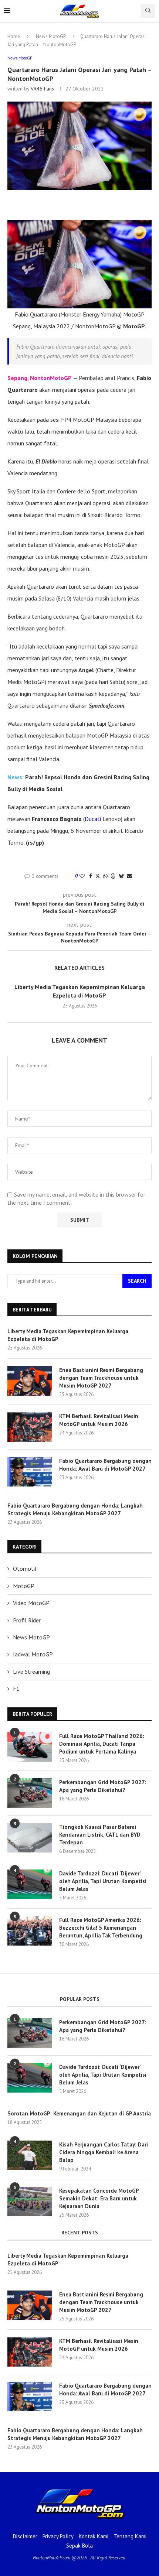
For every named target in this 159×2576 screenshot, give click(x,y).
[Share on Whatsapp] (105, 876)
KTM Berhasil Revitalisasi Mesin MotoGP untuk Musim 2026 (99, 1420)
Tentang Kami (130, 2536)
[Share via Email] (129, 876)
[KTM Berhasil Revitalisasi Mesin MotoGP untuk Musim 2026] (30, 1427)
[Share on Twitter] (98, 876)
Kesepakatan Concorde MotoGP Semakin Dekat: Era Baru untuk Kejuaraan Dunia (99, 2198)
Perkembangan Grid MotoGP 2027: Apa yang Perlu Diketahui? (103, 1786)
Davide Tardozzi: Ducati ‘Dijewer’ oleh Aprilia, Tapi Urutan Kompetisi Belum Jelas (103, 1881)
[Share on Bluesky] (121, 876)
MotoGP (24, 1586)
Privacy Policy (58, 2536)
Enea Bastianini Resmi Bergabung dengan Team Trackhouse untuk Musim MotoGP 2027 (101, 1378)
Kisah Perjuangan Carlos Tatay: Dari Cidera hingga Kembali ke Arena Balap (104, 2152)
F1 (16, 1689)
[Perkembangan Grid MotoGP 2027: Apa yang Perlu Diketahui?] (30, 1793)
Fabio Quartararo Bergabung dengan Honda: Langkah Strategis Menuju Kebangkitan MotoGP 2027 (75, 1509)
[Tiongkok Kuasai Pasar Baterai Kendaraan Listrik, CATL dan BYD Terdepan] (30, 1838)
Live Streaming (31, 1672)
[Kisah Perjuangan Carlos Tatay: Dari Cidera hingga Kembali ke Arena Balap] (30, 2155)
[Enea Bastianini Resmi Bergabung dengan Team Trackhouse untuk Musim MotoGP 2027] (30, 1381)
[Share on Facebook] (91, 876)
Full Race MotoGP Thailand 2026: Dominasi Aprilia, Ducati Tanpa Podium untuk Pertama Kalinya (102, 1744)
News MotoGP (51, 36)
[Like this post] (82, 876)
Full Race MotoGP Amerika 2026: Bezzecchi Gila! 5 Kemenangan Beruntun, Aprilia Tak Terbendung (101, 1928)
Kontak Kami (94, 2536)
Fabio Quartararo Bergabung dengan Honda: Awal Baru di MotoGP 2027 (105, 1465)
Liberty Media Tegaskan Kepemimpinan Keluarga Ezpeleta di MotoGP (68, 1335)
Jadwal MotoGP (33, 1654)
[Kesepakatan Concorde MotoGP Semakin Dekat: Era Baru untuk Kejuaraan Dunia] (30, 2202)
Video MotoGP (31, 1603)
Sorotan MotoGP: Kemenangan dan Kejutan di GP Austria (79, 2113)
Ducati (93, 819)
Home (14, 36)
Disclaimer (25, 2536)
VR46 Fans (42, 89)
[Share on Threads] (113, 876)
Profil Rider (27, 1620)
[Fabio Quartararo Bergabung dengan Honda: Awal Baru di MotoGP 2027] (30, 1472)
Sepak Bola (79, 2546)
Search (137, 1281)
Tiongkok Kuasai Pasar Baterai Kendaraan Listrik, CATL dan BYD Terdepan (100, 1835)
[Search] (148, 11)
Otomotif (25, 1568)
